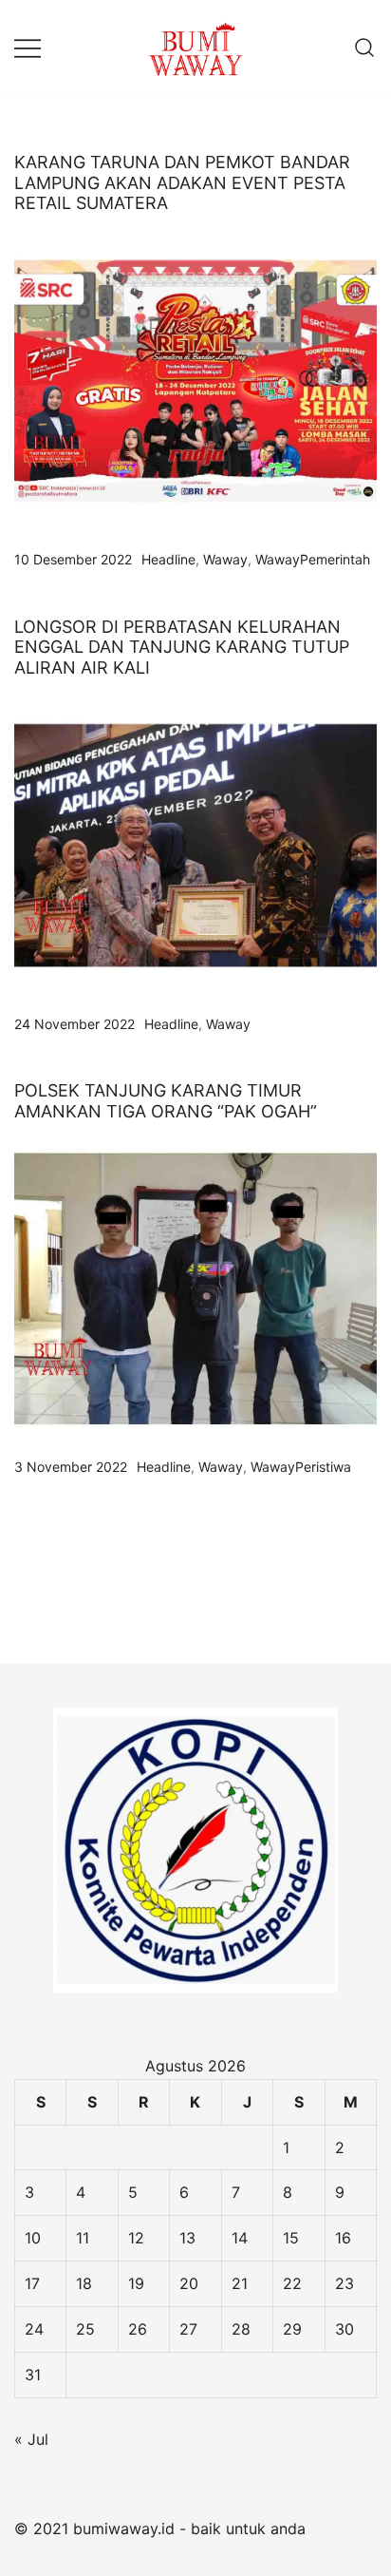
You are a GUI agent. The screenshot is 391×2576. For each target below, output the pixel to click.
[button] (22, 1593)
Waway (225, 559)
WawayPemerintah (313, 559)
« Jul (31, 2439)
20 (189, 2283)
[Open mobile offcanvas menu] (28, 47)
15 (291, 2238)
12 (136, 2238)
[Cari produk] (365, 47)
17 (32, 2283)
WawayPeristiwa (301, 1467)
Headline (168, 559)
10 (33, 2238)
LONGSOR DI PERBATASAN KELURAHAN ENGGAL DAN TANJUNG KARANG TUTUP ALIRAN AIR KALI (182, 647)
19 (136, 2283)
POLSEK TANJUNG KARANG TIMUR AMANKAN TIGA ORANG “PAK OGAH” (166, 1101)
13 (187, 2238)
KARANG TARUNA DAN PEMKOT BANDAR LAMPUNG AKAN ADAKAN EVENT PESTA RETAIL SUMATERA (182, 182)
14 (240, 2238)
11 (83, 2238)
